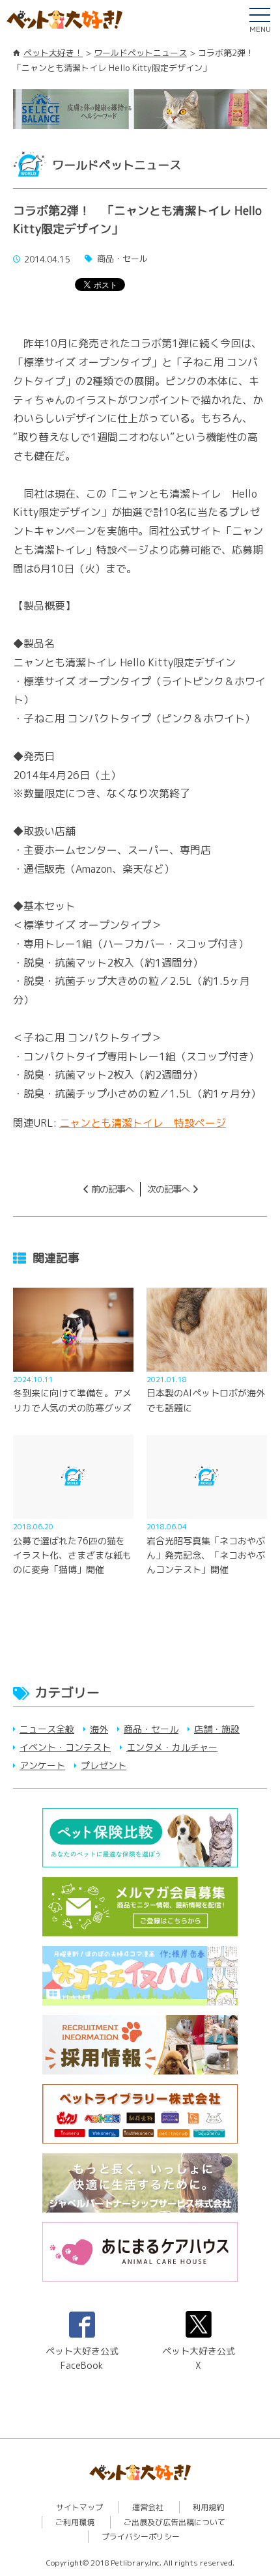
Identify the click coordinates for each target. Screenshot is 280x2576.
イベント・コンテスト (65, 1747)
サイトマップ (79, 2507)
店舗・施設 (217, 1729)
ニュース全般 (47, 1729)
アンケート (42, 1765)
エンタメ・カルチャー (172, 1747)
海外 (99, 1729)
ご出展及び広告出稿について (175, 2522)
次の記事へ (168, 1189)
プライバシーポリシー (141, 2537)
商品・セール (151, 1729)
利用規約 (208, 2507)
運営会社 (148, 2507)
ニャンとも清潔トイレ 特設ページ (143, 1123)
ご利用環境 (75, 2522)
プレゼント (104, 1765)
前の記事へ (112, 1189)
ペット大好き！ (53, 53)
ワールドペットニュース (140, 53)
